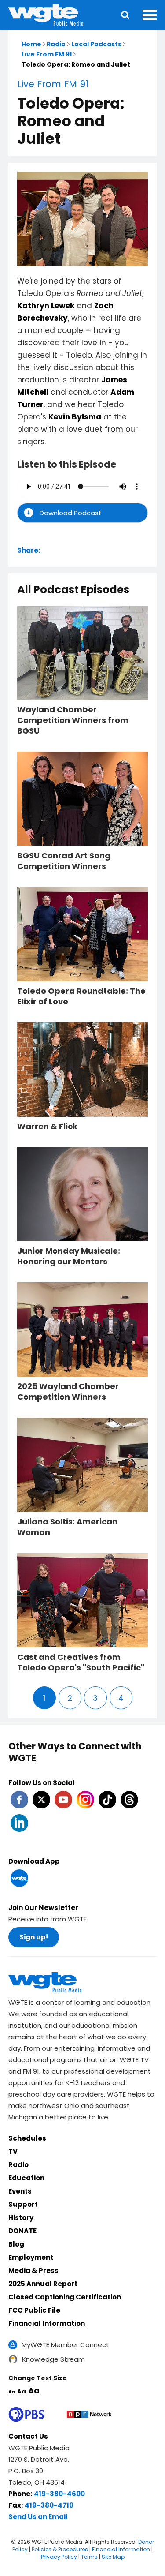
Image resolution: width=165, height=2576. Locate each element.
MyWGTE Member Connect (65, 2345)
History (21, 2218)
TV (13, 2151)
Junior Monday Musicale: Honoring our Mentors (69, 1256)
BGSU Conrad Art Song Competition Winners (64, 861)
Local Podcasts (96, 44)
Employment (31, 2257)
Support (23, 2204)
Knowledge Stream (53, 2359)
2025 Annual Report (43, 2284)
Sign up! (34, 1937)
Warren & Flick (47, 1127)
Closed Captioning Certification (65, 2297)
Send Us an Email (38, 2517)
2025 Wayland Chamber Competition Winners (68, 1392)
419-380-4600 (59, 2494)
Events (20, 2191)
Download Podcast (71, 513)
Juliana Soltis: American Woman (67, 1527)
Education (26, 2178)
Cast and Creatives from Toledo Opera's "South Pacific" (81, 1662)
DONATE (22, 2231)
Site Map (113, 2557)
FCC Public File (34, 2310)
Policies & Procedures (60, 2549)
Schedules (27, 2138)
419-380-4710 (49, 2505)
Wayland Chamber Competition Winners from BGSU (73, 720)
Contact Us (28, 2436)
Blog (16, 2244)
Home (31, 44)
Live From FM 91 (47, 54)
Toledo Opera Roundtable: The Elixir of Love (81, 996)
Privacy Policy (59, 2557)
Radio (56, 44)
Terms (89, 2557)
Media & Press (33, 2271)
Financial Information (47, 2323)
